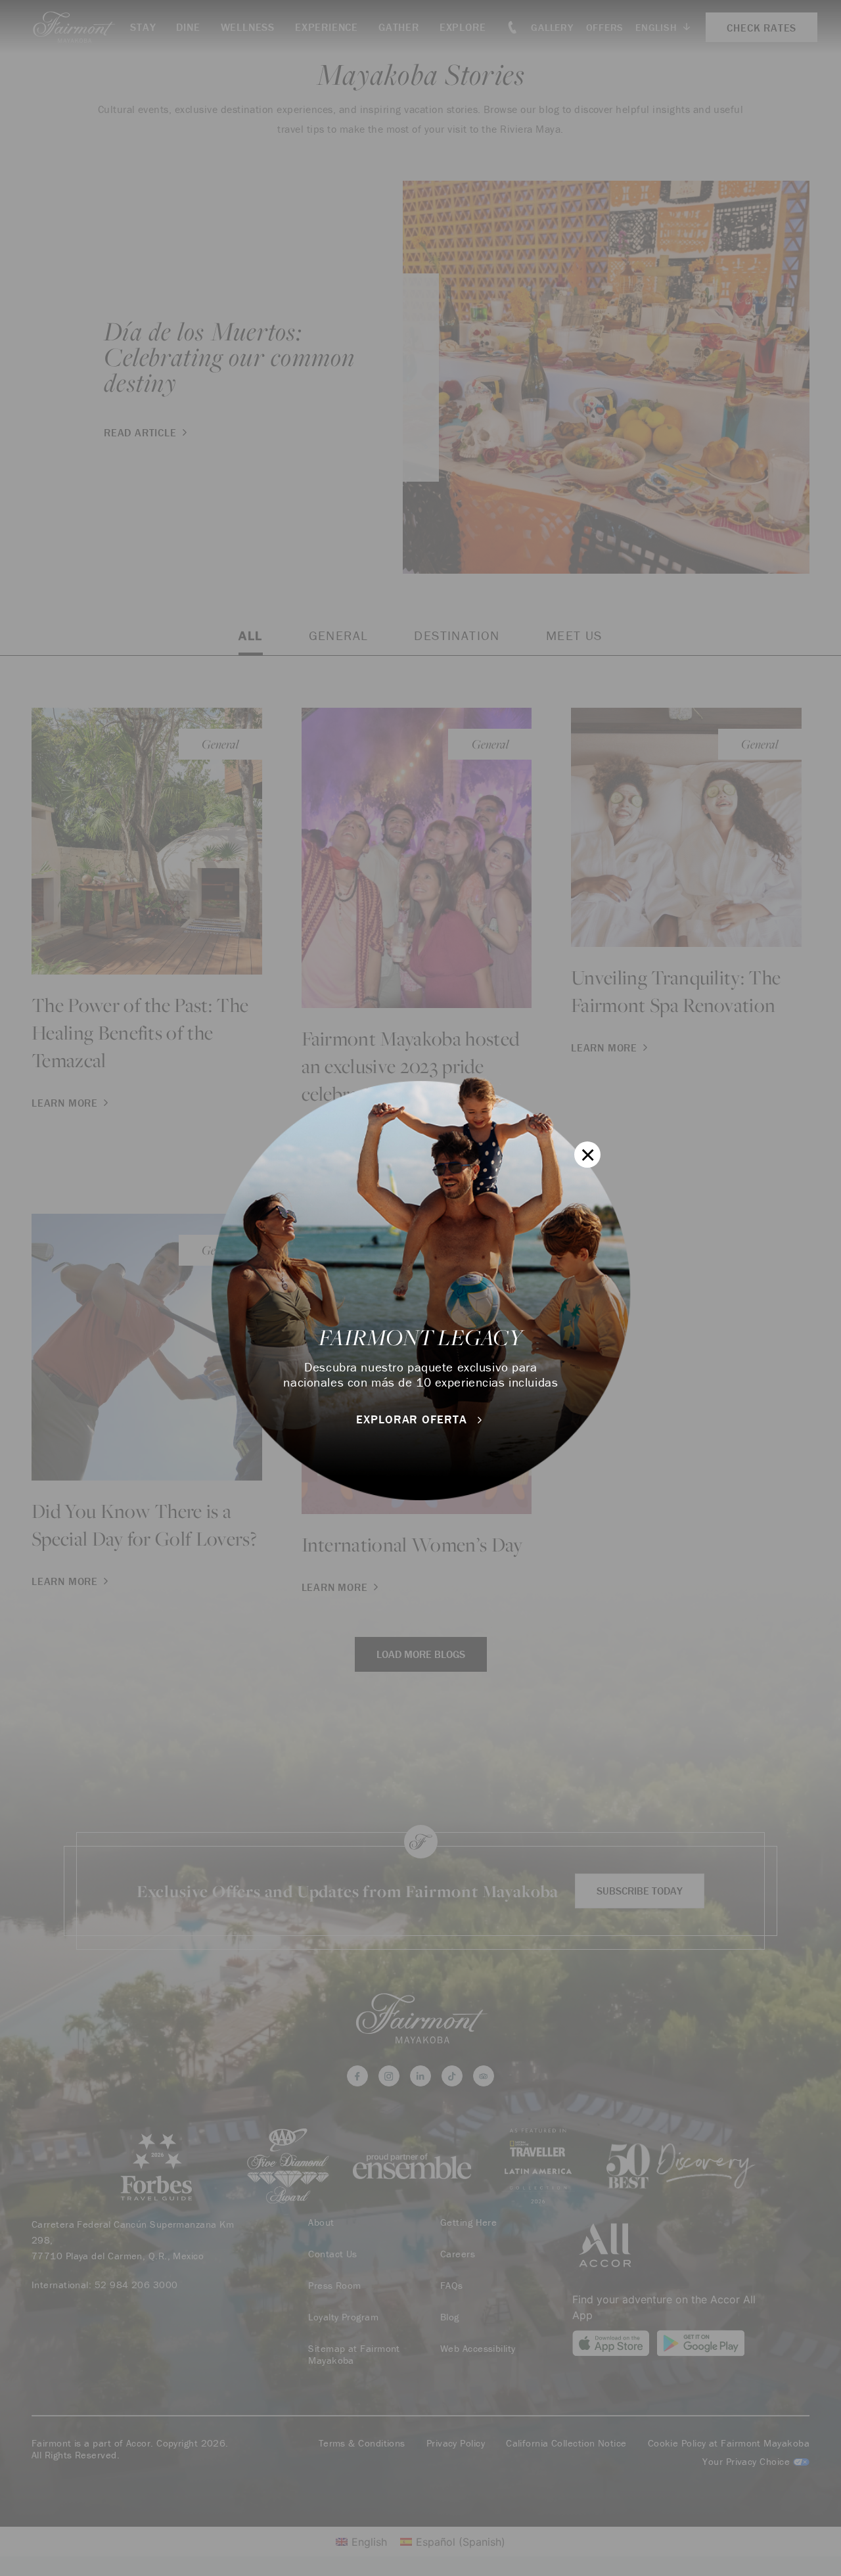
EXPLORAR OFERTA (413, 1419)
